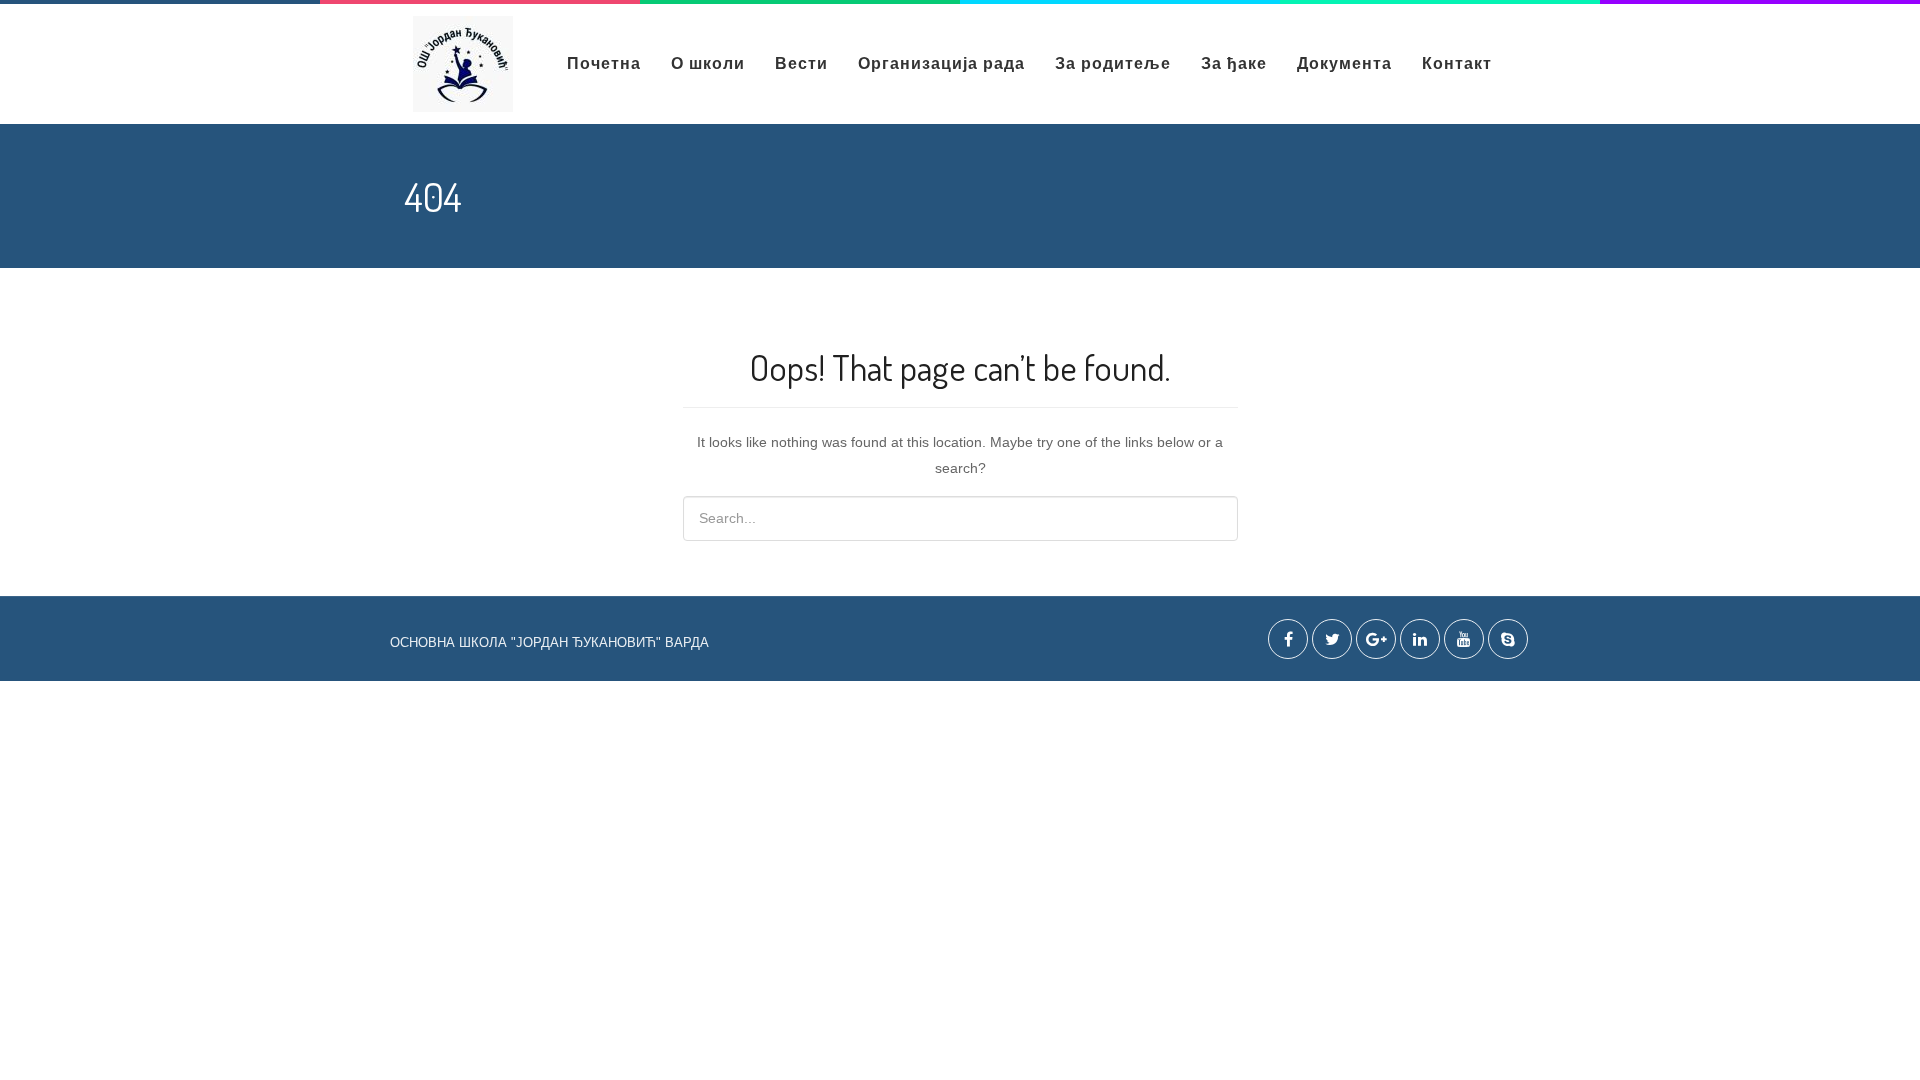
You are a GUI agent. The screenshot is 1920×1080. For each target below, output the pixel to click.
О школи (708, 63)
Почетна (604, 63)
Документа (1344, 63)
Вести (801, 63)
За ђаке (1234, 63)
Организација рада (941, 63)
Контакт (1457, 63)
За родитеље (1113, 63)
